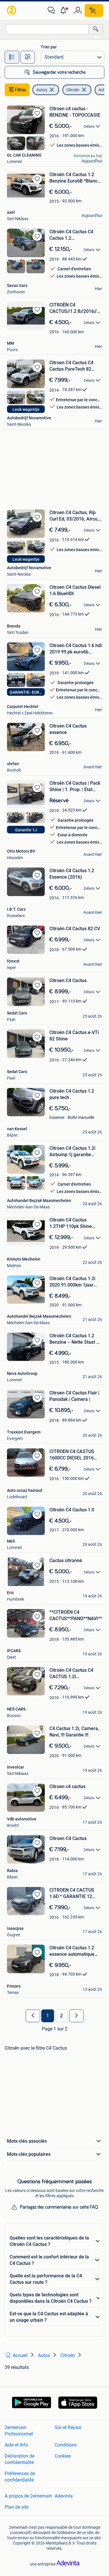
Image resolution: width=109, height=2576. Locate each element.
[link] (12, 10)
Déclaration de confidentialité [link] (19, 2459)
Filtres (21, 90)
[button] (65, 10)
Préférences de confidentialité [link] (20, 2477)
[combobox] (47, 29)
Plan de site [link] (17, 2507)
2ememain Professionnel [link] (19, 2431)
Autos (42, 90)
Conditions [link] (66, 2445)
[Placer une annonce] (94, 10)
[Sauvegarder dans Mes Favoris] (37, 113)
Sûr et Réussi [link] (68, 2427)
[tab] (12, 57)
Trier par (49, 47)
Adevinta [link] (64, 2496)
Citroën (73, 90)
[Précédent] (33, 2016)
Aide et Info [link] (16, 2445)
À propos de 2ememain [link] (28, 2496)
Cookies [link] (63, 2456)
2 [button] (61, 2016)
